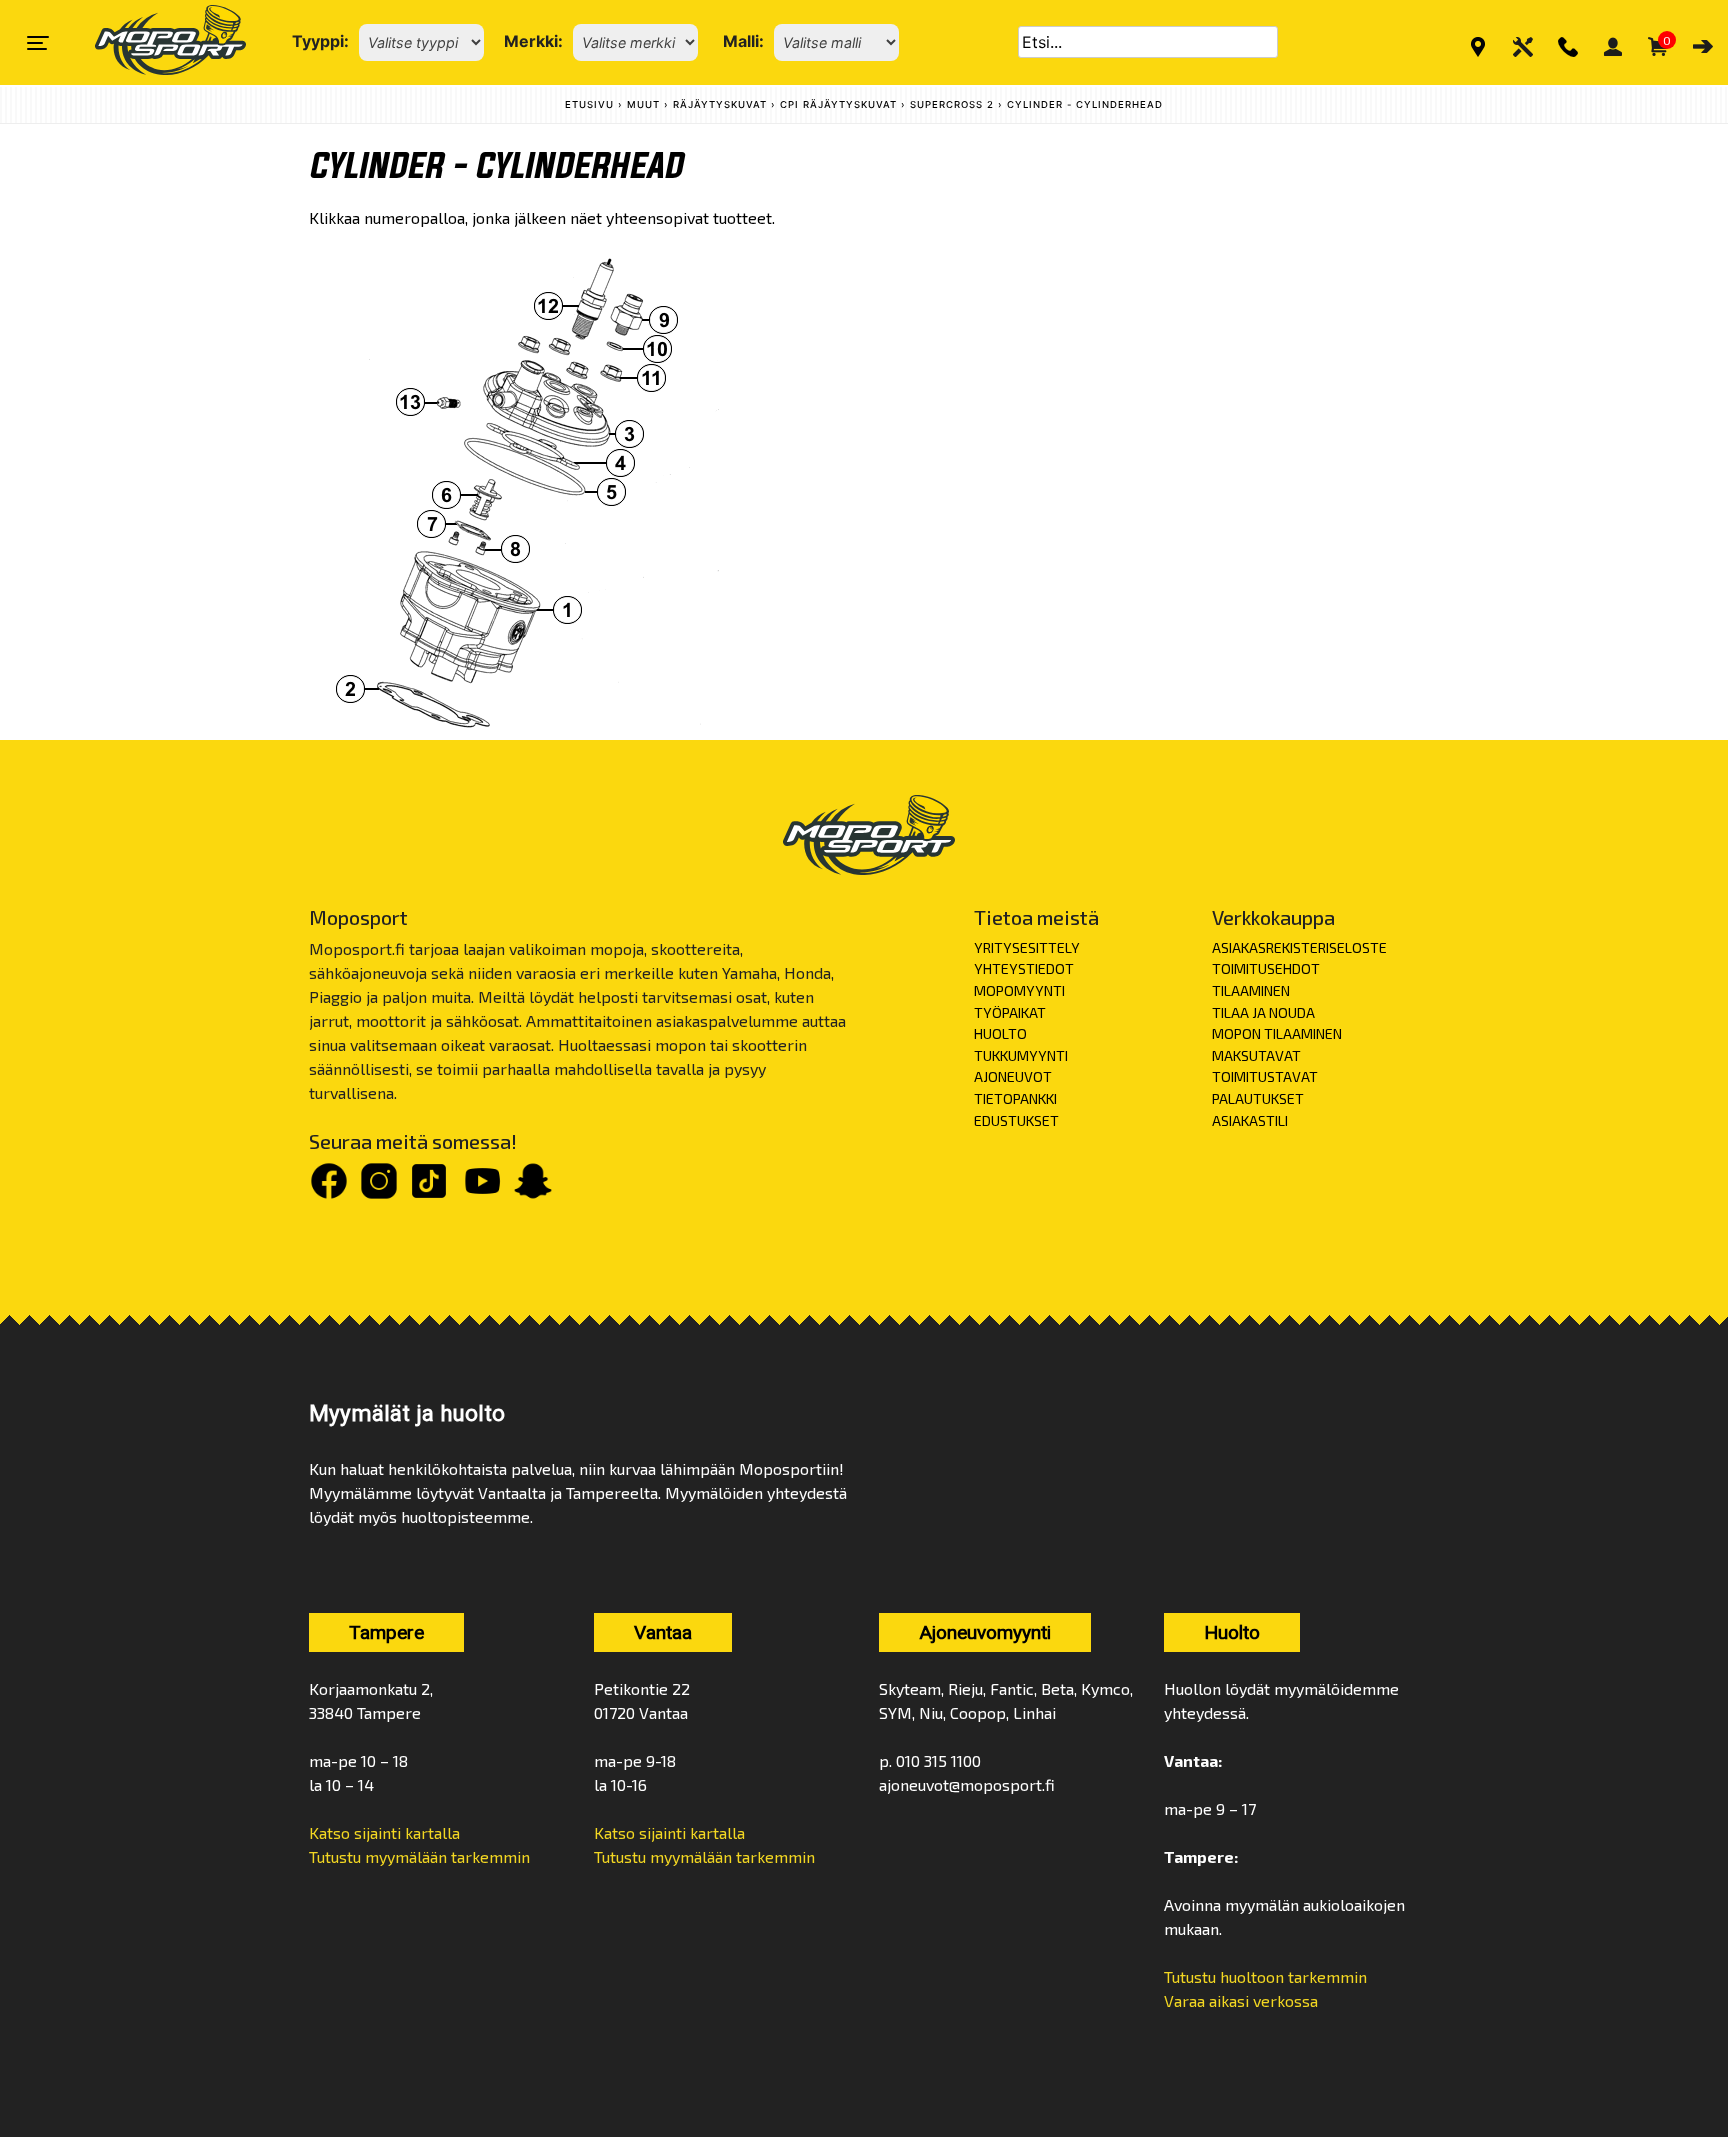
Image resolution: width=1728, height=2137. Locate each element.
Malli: (743, 41)
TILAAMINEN (1251, 990)
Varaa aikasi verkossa (1241, 2000)
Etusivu (589, 104)
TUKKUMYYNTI (1021, 1055)
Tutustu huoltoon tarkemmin (1265, 1976)
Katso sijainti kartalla (384, 1832)
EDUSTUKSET (1016, 1120)
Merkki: (533, 41)
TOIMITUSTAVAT (1265, 1076)
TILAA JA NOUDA (1263, 1012)
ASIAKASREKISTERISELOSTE (1299, 947)
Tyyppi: (320, 41)
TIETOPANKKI (1015, 1098)
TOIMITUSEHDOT (1266, 968)
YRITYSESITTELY (1027, 947)
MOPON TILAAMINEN (1277, 1033)
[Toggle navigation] (38, 43)
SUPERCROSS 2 (952, 104)
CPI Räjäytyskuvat (838, 104)
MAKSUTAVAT (1256, 1055)
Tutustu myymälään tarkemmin (419, 1856)
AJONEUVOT (1013, 1076)
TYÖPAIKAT (1010, 1012)
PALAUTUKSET (1258, 1098)
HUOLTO (1000, 1033)
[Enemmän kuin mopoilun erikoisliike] (153, 42)
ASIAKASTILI (1250, 1120)
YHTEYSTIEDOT (1024, 968)
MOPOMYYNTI (1019, 990)
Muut (643, 104)
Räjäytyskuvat (720, 104)
